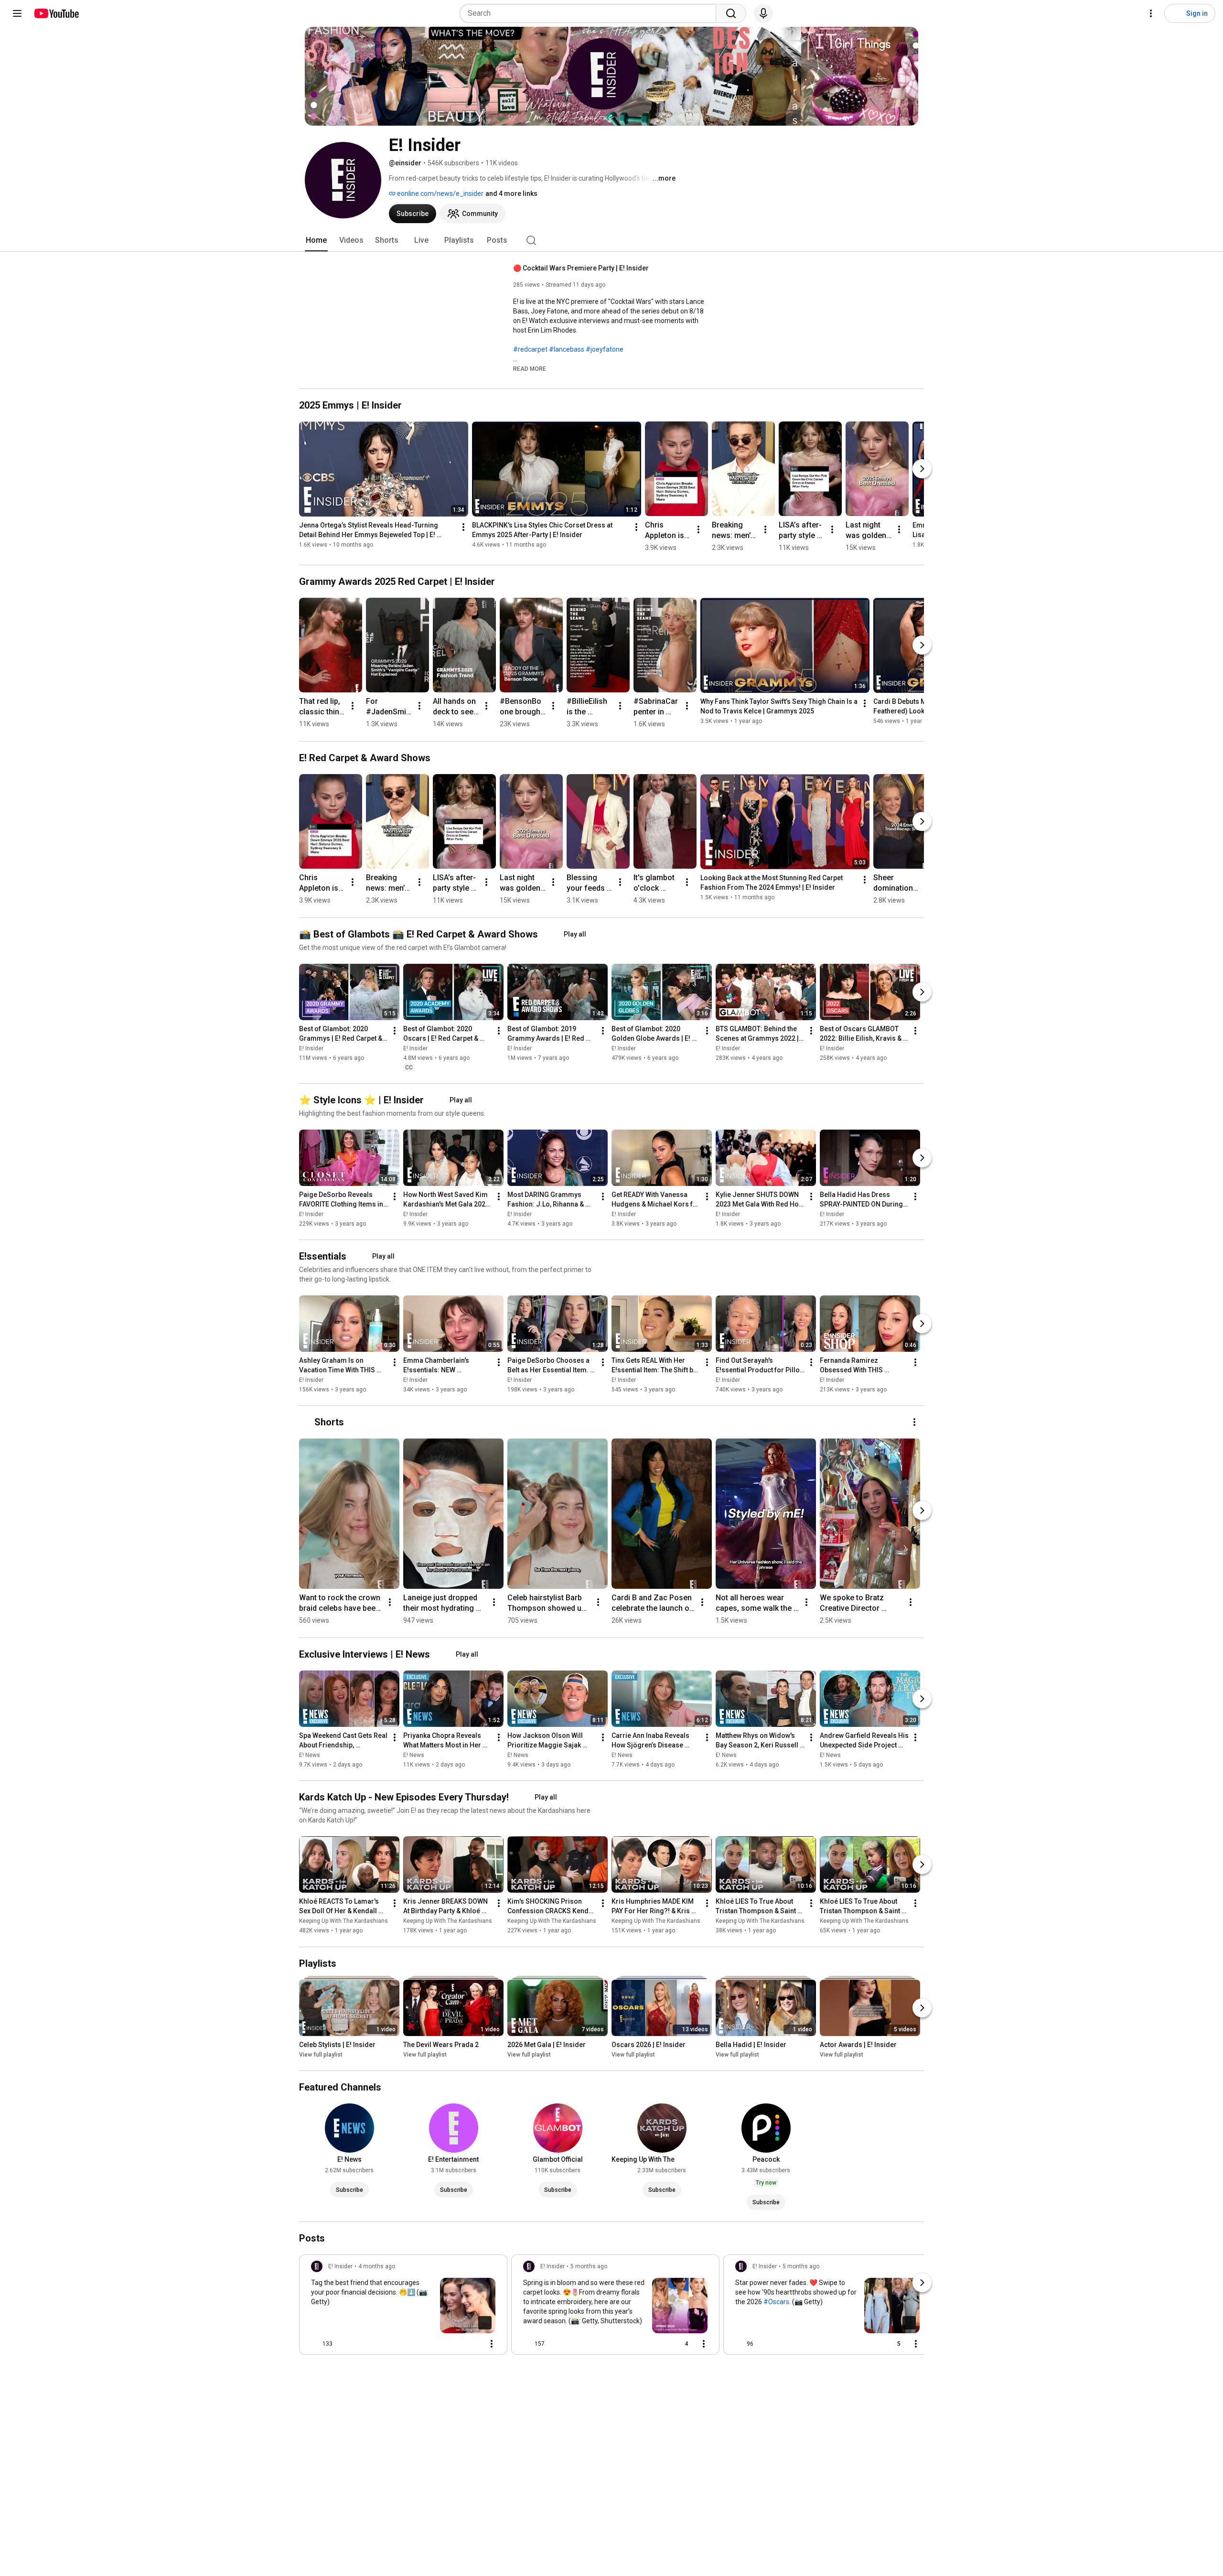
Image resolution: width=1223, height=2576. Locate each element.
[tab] (316, 240)
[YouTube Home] (56, 13)
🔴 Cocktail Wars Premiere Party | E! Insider (581, 268)
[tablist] (611, 240)
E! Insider (311, 1048)
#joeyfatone (605, 349)
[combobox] (591, 13)
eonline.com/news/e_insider (440, 194)
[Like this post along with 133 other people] (315, 2344)
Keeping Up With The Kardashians (343, 1921)
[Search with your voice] (763, 13)
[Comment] (472, 2344)
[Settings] (1151, 13)
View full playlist (321, 2055)
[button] (530, 368)
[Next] (922, 469)
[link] (403, 2307)
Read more (530, 369)
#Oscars (776, 2302)
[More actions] (463, 527)
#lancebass (567, 349)
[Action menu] (492, 2344)
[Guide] (17, 13)
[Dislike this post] (344, 2344)
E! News (310, 1755)
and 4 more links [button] (511, 194)
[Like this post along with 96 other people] (739, 2344)
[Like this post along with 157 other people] (527, 2344)
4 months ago (377, 2266)
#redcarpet (530, 349)
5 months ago (589, 2266)
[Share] (450, 2344)
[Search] (731, 13)
